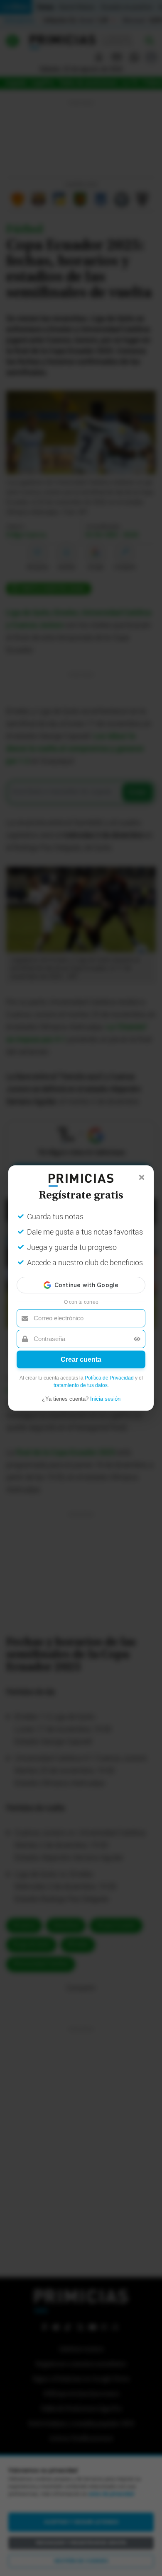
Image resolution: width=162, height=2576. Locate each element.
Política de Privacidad (109, 1378)
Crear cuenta (81, 1359)
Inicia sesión (105, 1399)
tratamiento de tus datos (81, 1385)
